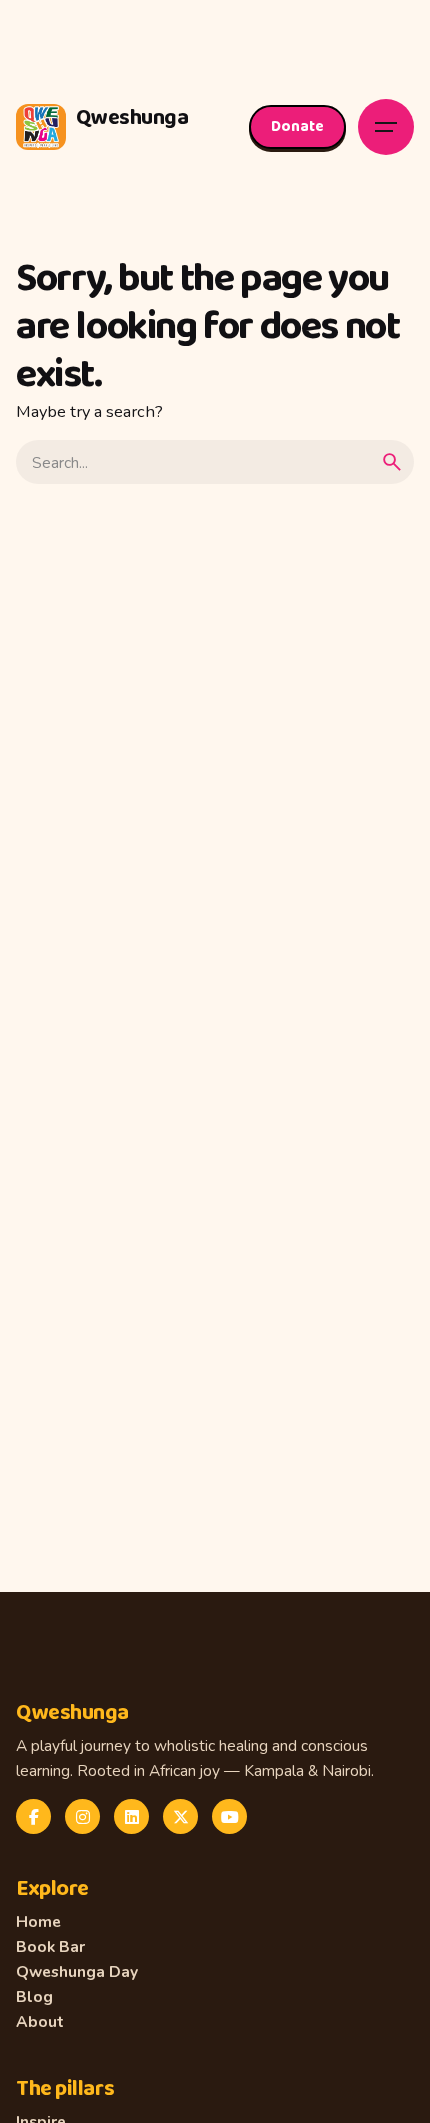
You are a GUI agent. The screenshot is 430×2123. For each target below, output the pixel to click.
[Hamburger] (386, 127)
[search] (392, 462)
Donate (297, 126)
